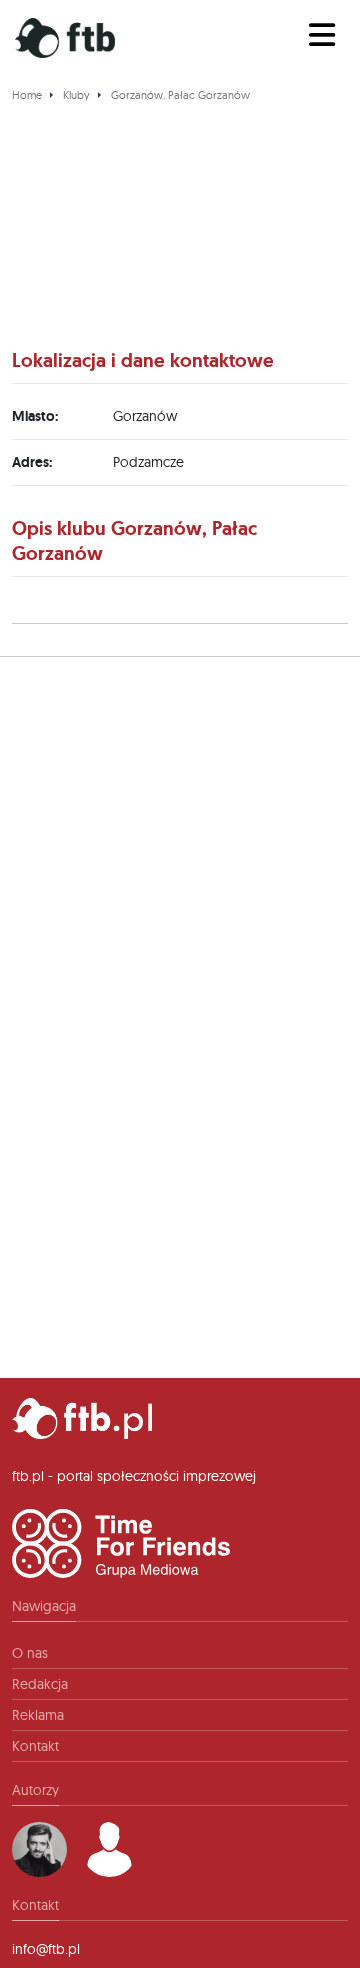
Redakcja (40, 1684)
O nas (30, 1653)
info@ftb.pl (46, 1949)
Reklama (38, 1715)
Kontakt (35, 1746)
